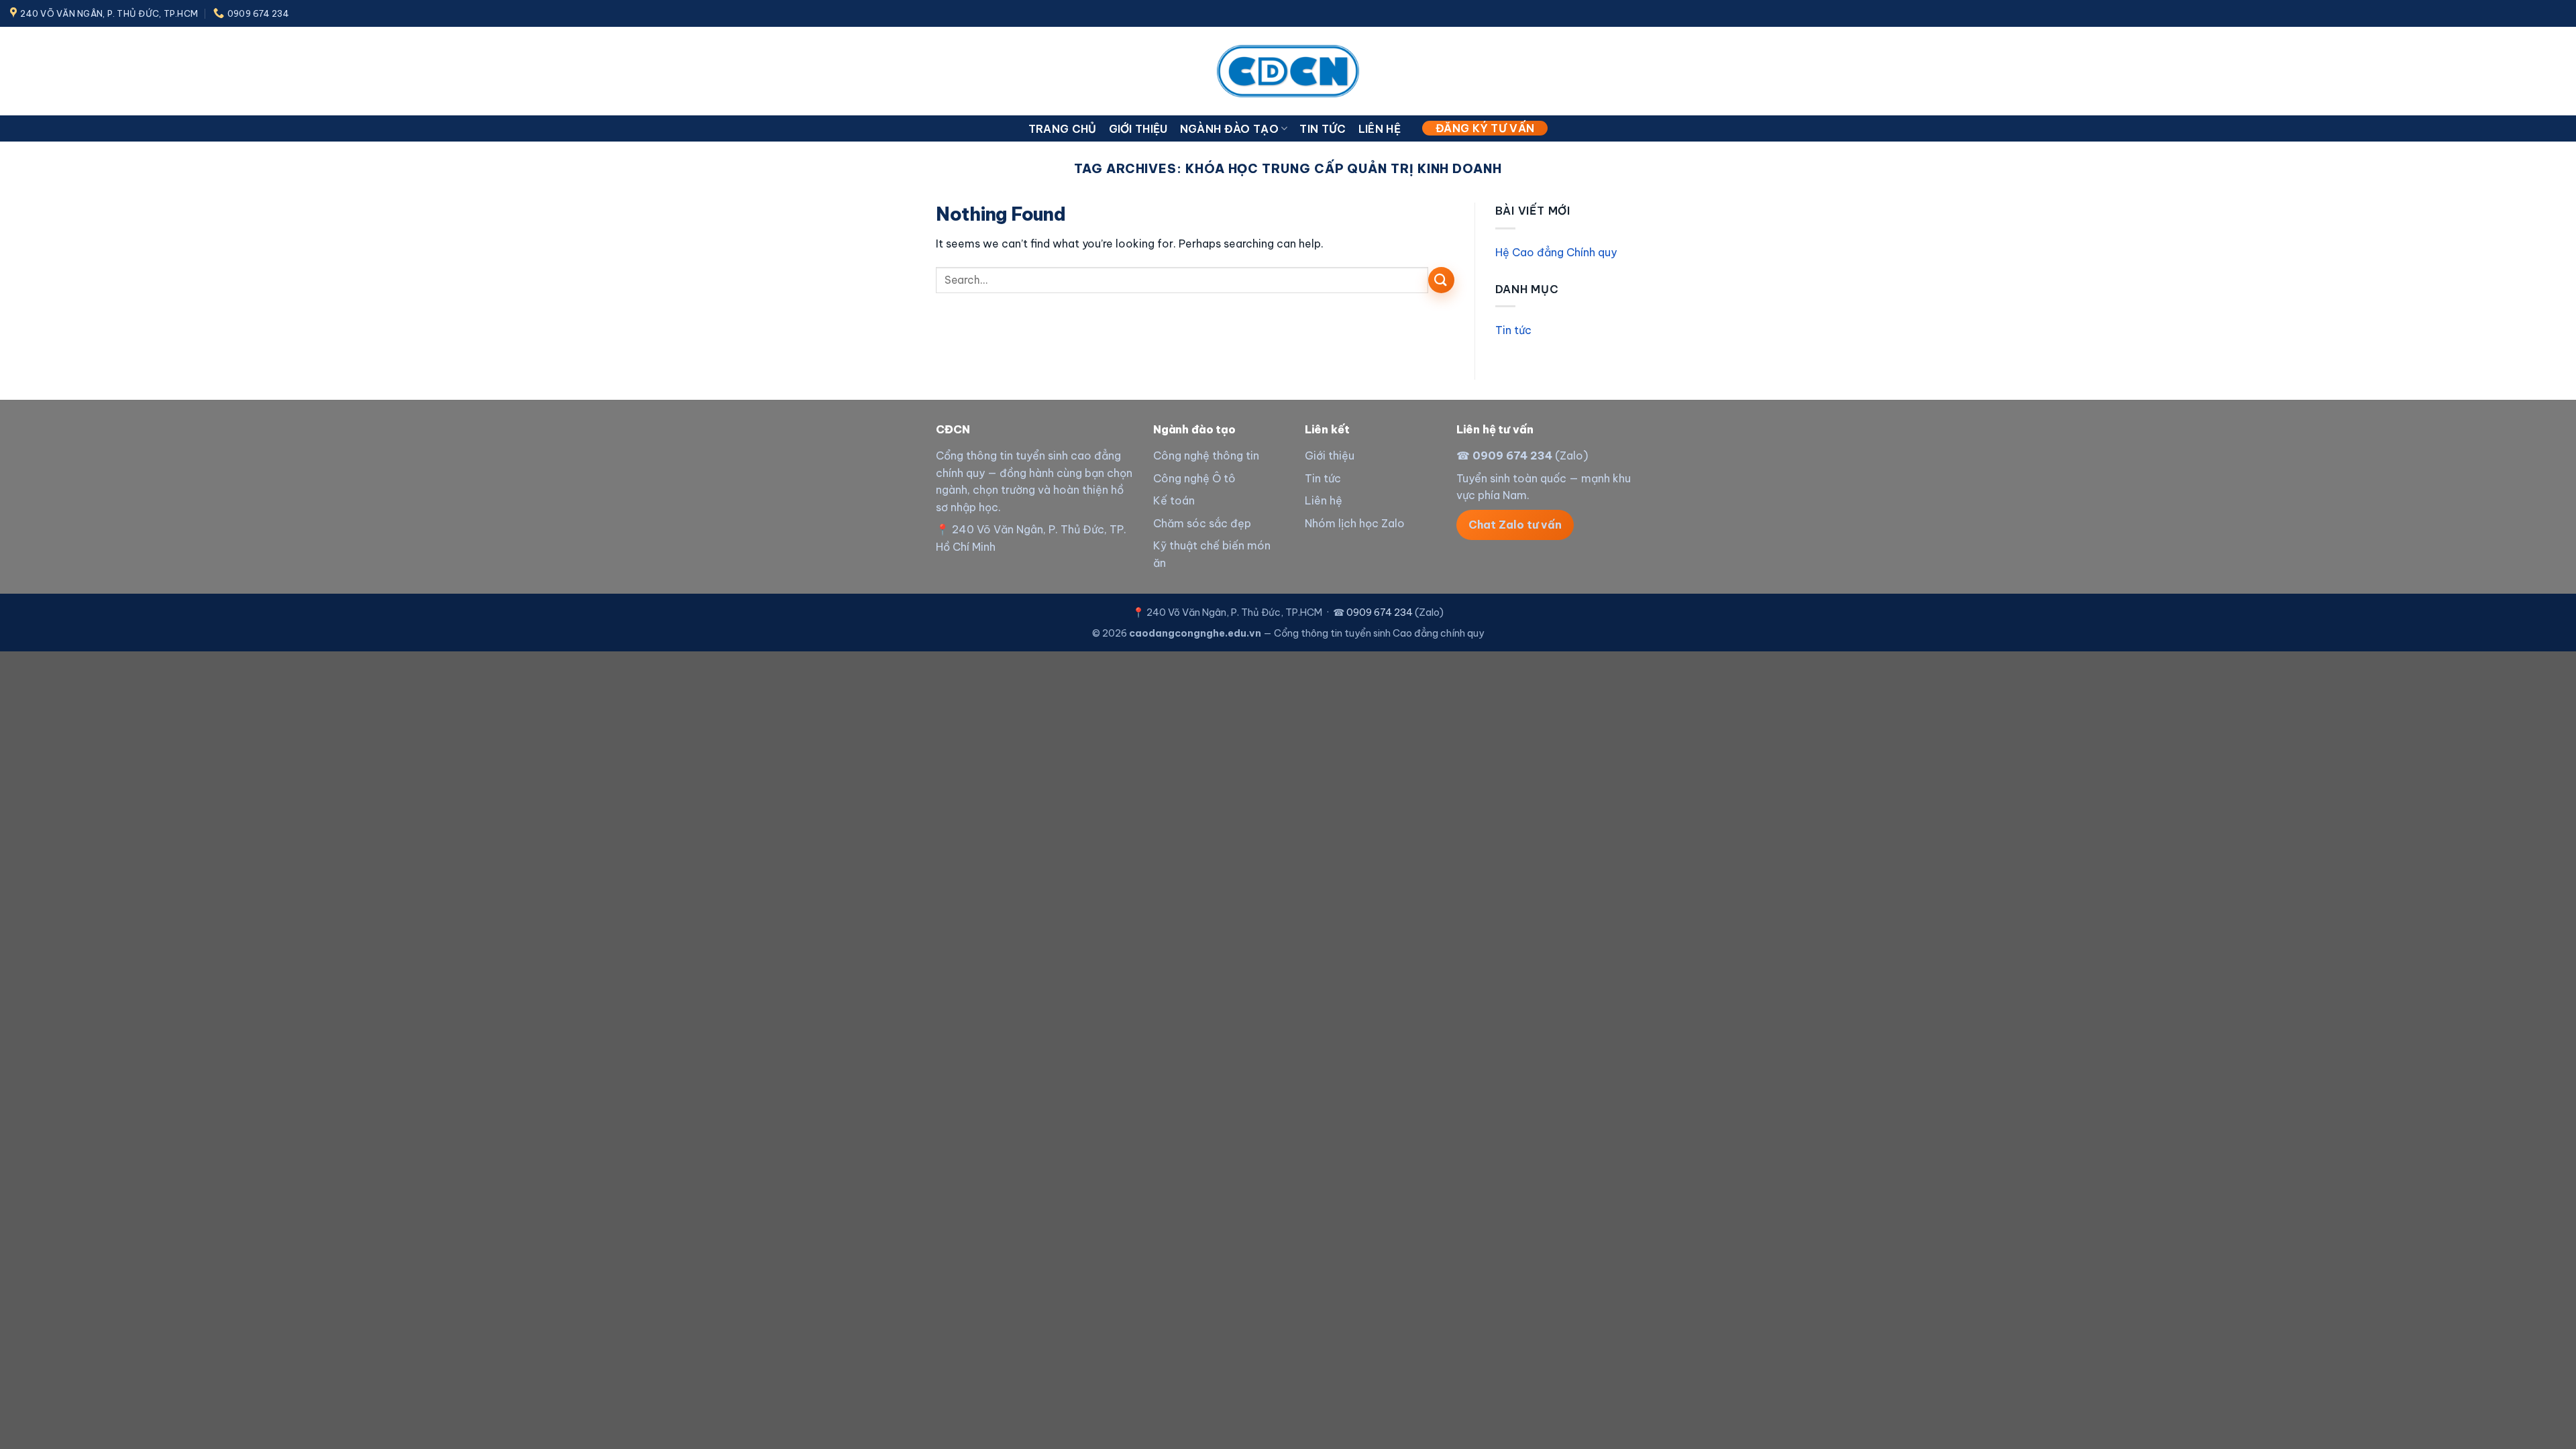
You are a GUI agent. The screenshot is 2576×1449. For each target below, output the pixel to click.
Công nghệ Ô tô (1194, 478)
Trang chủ (1063, 129)
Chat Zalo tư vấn (1515, 525)
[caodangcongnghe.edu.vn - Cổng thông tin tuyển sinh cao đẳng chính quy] (1288, 71)
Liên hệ (1380, 129)
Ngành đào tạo (1229, 129)
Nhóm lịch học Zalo (1355, 523)
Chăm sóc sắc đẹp (1202, 523)
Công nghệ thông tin (1206, 455)
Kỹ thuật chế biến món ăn (1212, 554)
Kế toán (1174, 500)
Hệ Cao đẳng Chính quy (1556, 252)
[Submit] (1441, 280)
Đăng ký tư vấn (1485, 128)
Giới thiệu (1138, 129)
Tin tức (1323, 129)
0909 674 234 (1512, 455)
